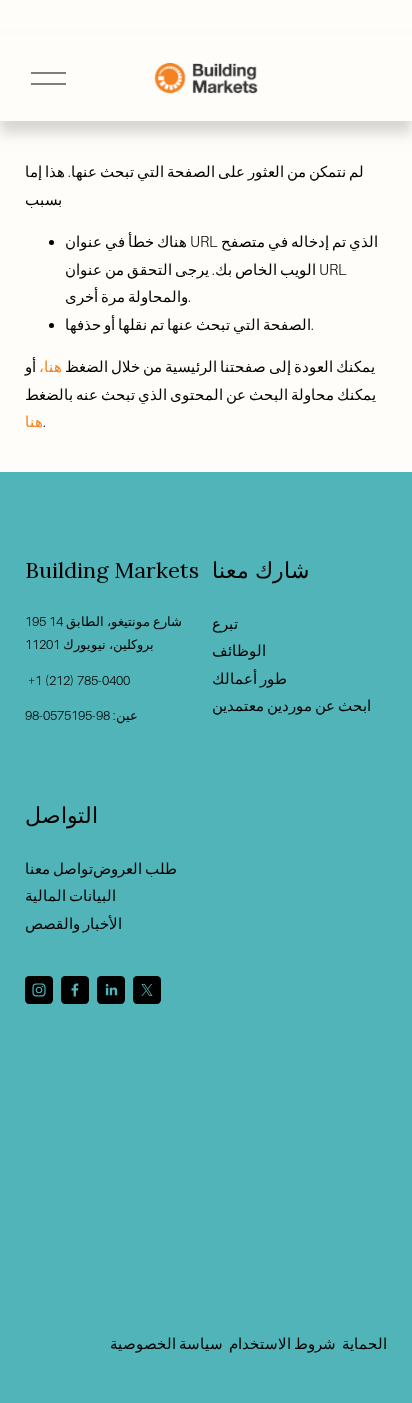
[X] (147, 990)
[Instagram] (39, 990)
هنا (34, 421)
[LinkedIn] (111, 990)
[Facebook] (75, 990)
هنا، (50, 366)
